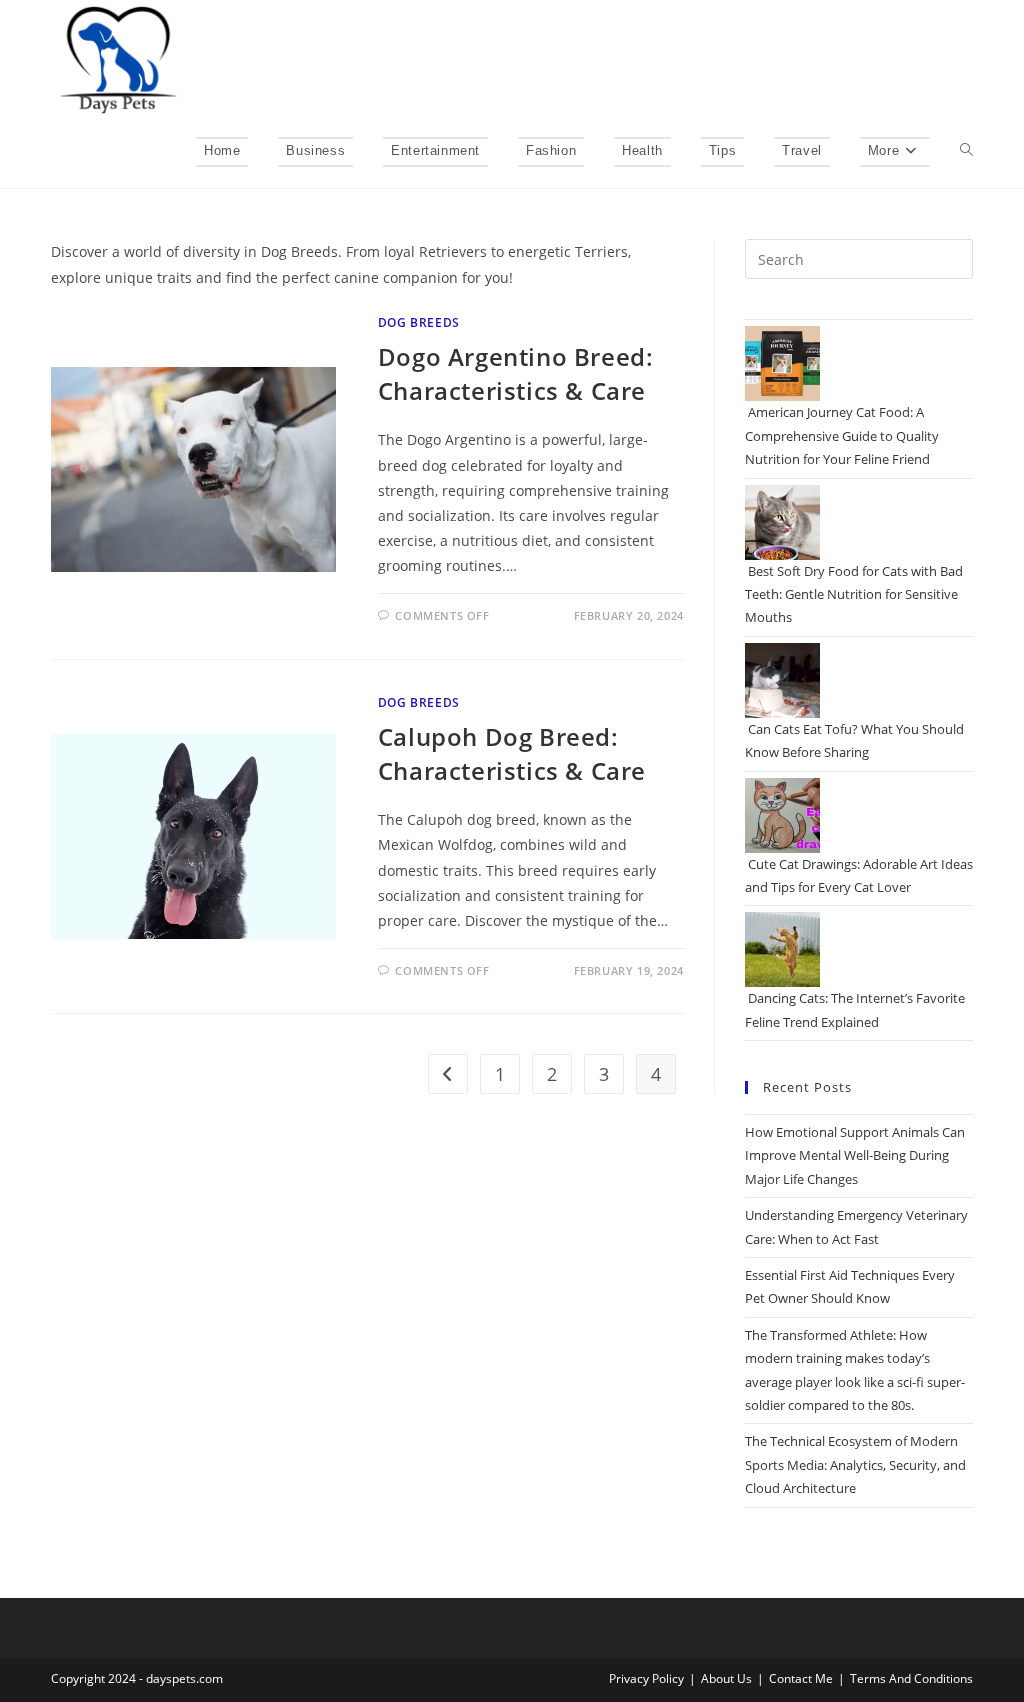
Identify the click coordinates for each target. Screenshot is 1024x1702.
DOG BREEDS (419, 322)
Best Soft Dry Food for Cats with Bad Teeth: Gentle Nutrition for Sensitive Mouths (854, 594)
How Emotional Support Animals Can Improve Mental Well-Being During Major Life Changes (855, 1155)
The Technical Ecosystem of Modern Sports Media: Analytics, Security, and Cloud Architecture (855, 1464)
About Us (726, 1678)
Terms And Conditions (911, 1678)
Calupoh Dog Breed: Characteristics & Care (512, 753)
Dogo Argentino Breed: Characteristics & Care (516, 373)
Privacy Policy (646, 1678)
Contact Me (801, 1678)
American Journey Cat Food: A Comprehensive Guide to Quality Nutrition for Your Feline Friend (842, 435)
